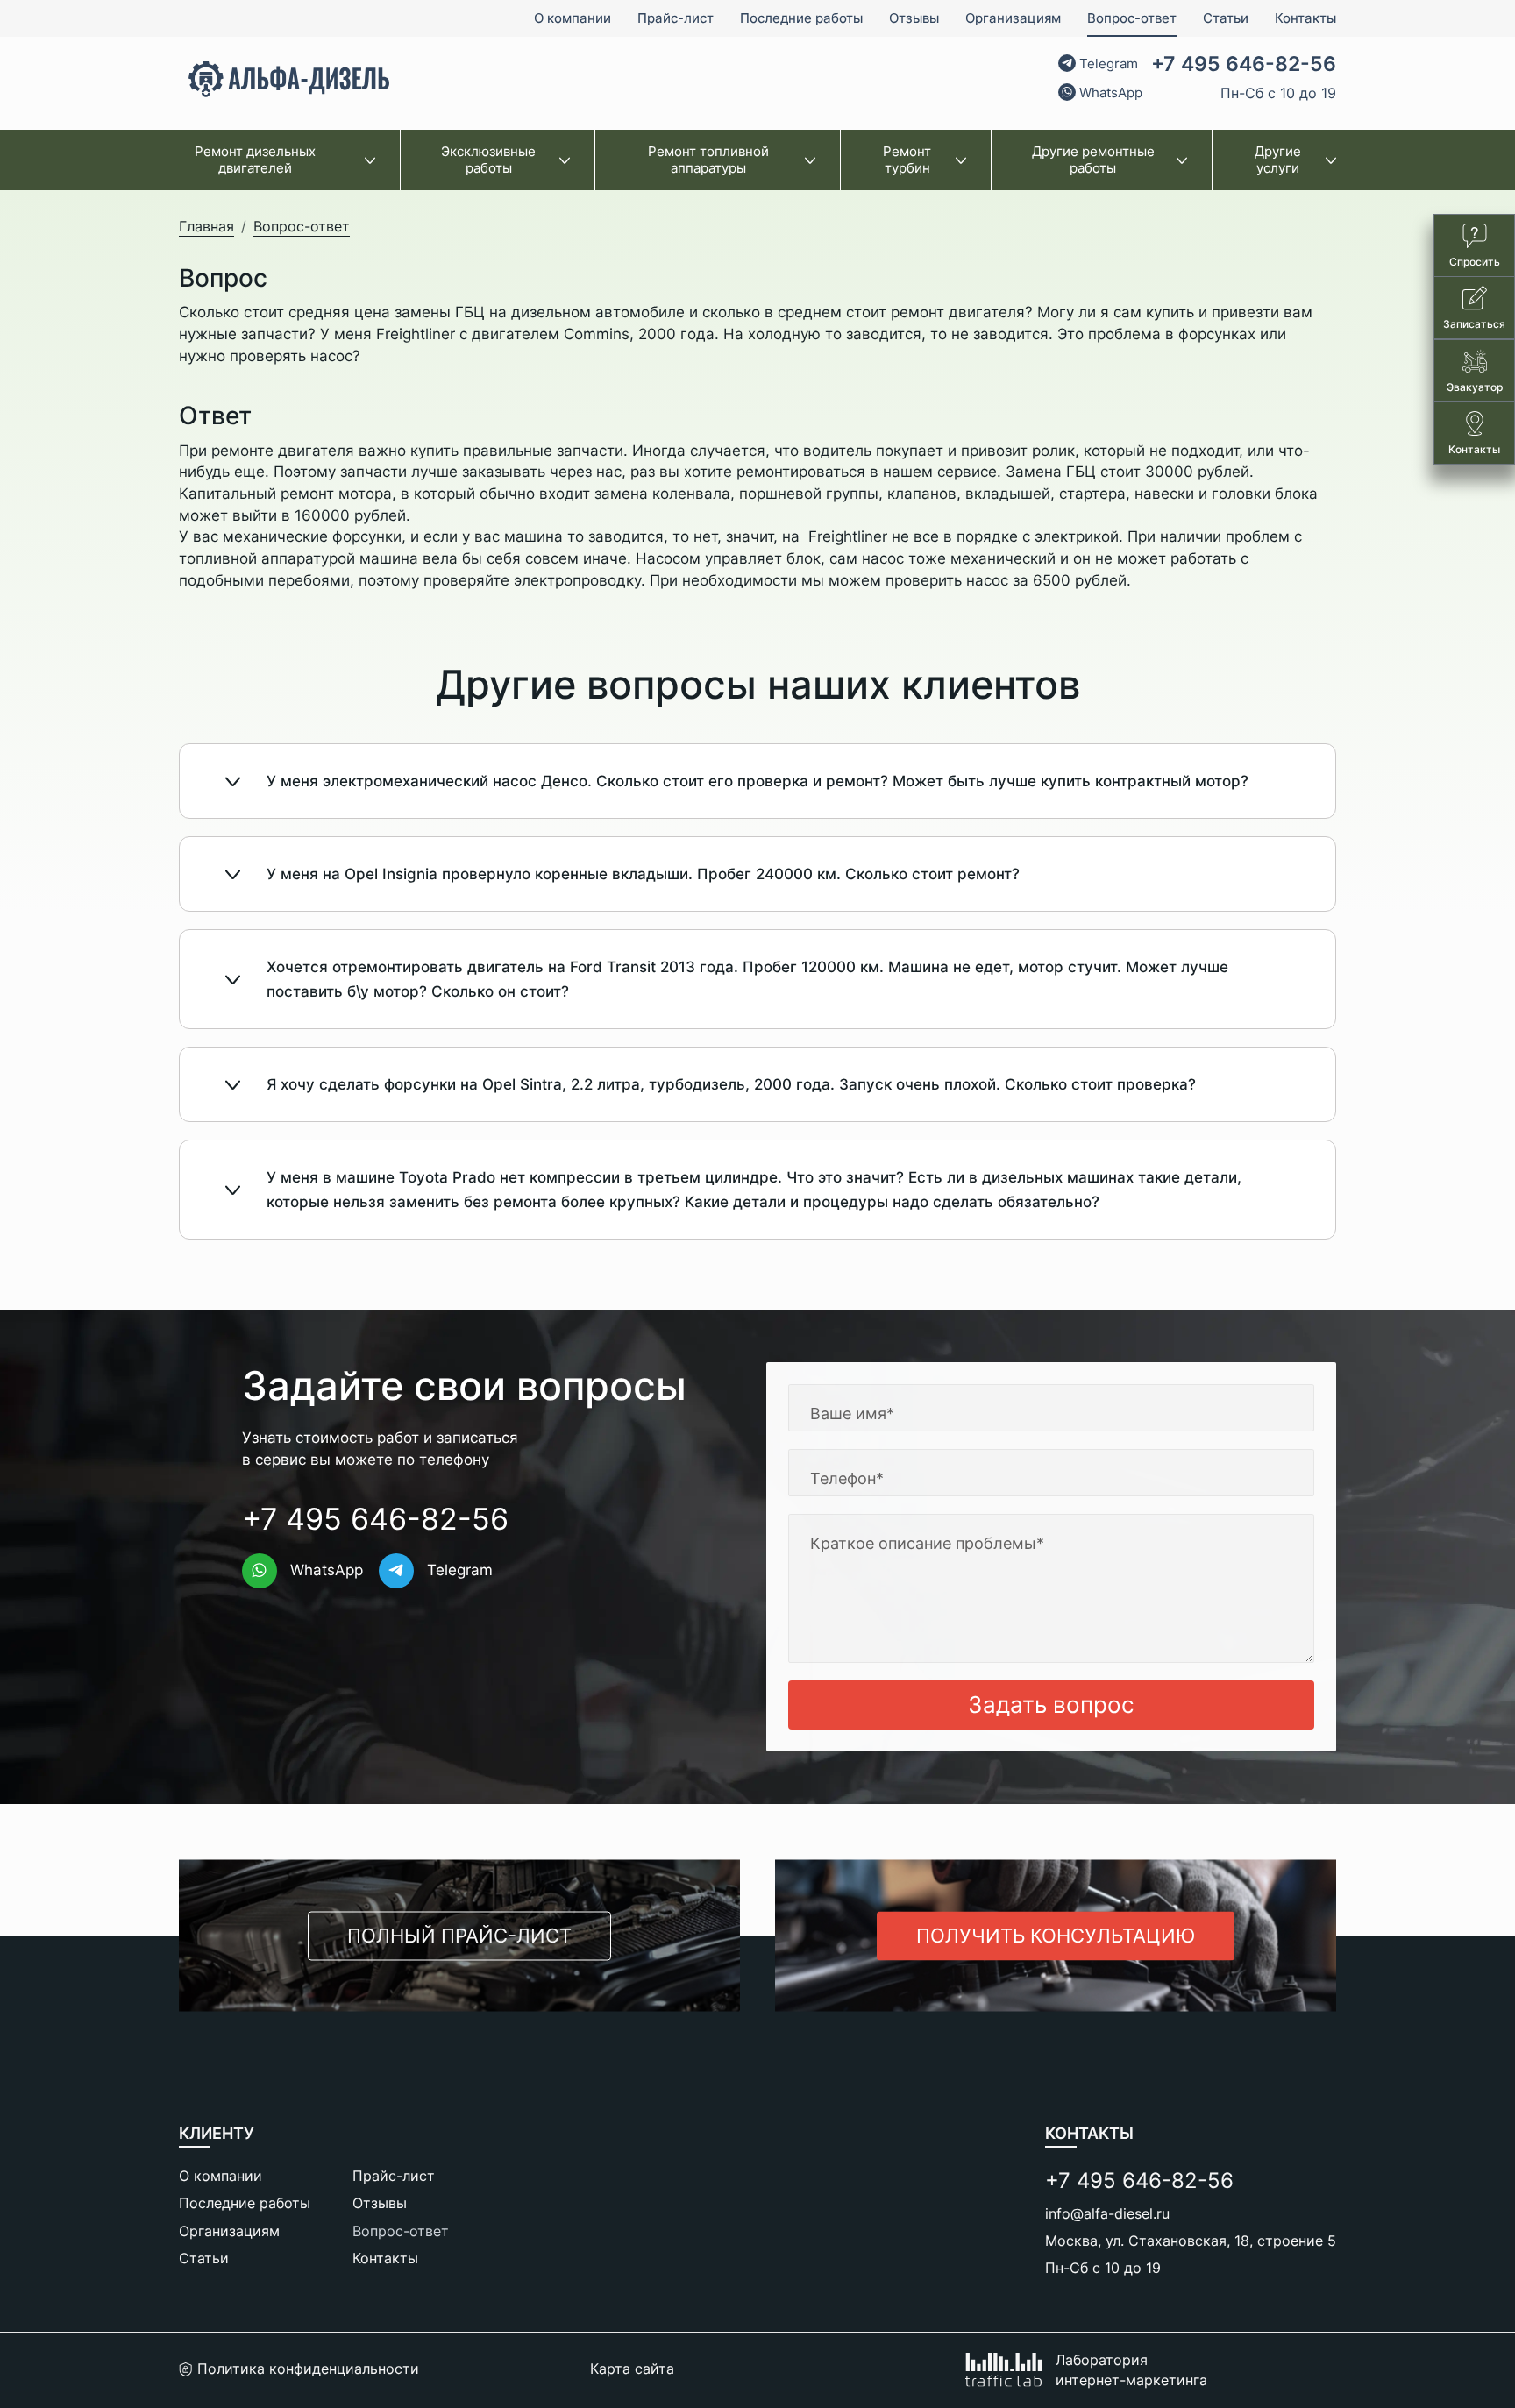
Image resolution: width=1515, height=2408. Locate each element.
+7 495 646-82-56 (1244, 64)
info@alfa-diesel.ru (1107, 2213)
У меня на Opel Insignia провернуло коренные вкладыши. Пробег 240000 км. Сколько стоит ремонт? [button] (643, 874)
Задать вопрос (1051, 1705)
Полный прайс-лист (459, 1935)
